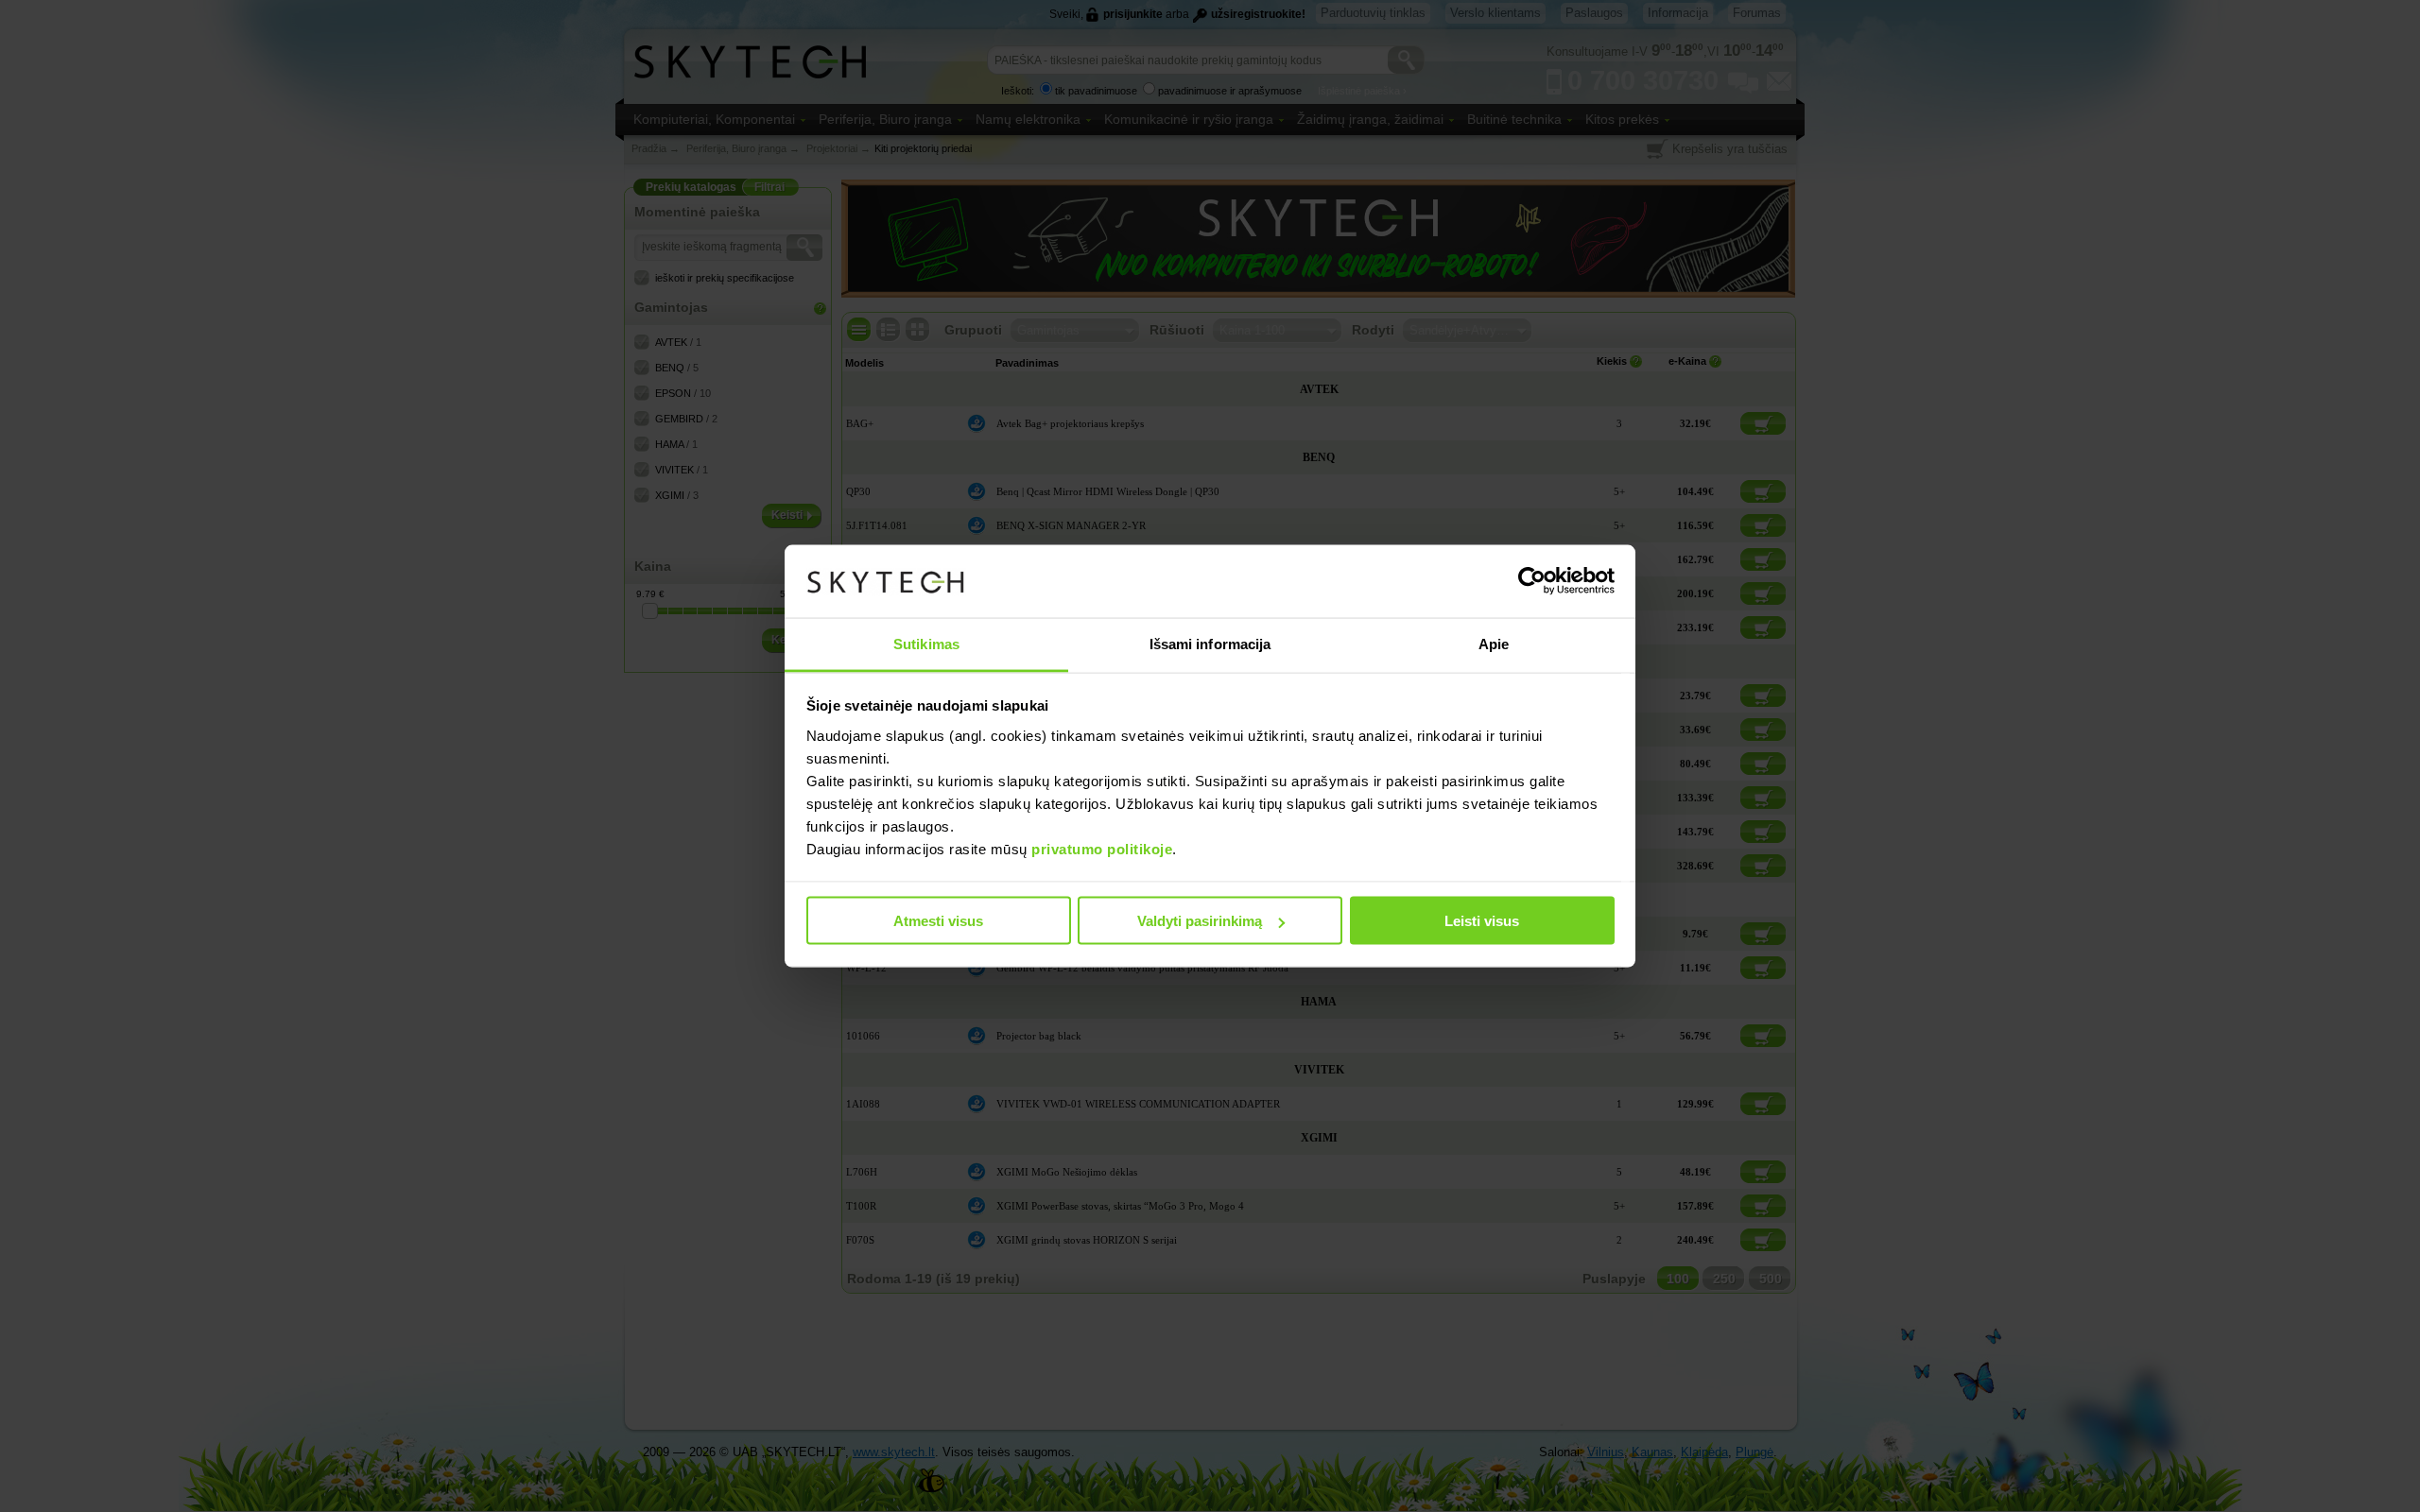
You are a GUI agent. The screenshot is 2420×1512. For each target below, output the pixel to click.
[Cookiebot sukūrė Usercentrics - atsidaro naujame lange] (1532, 581)
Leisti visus (1482, 921)
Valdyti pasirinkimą (1200, 921)
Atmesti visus (938, 921)
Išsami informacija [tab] (1210, 643)
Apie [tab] (1494, 643)
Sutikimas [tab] (926, 643)
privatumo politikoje (1102, 848)
